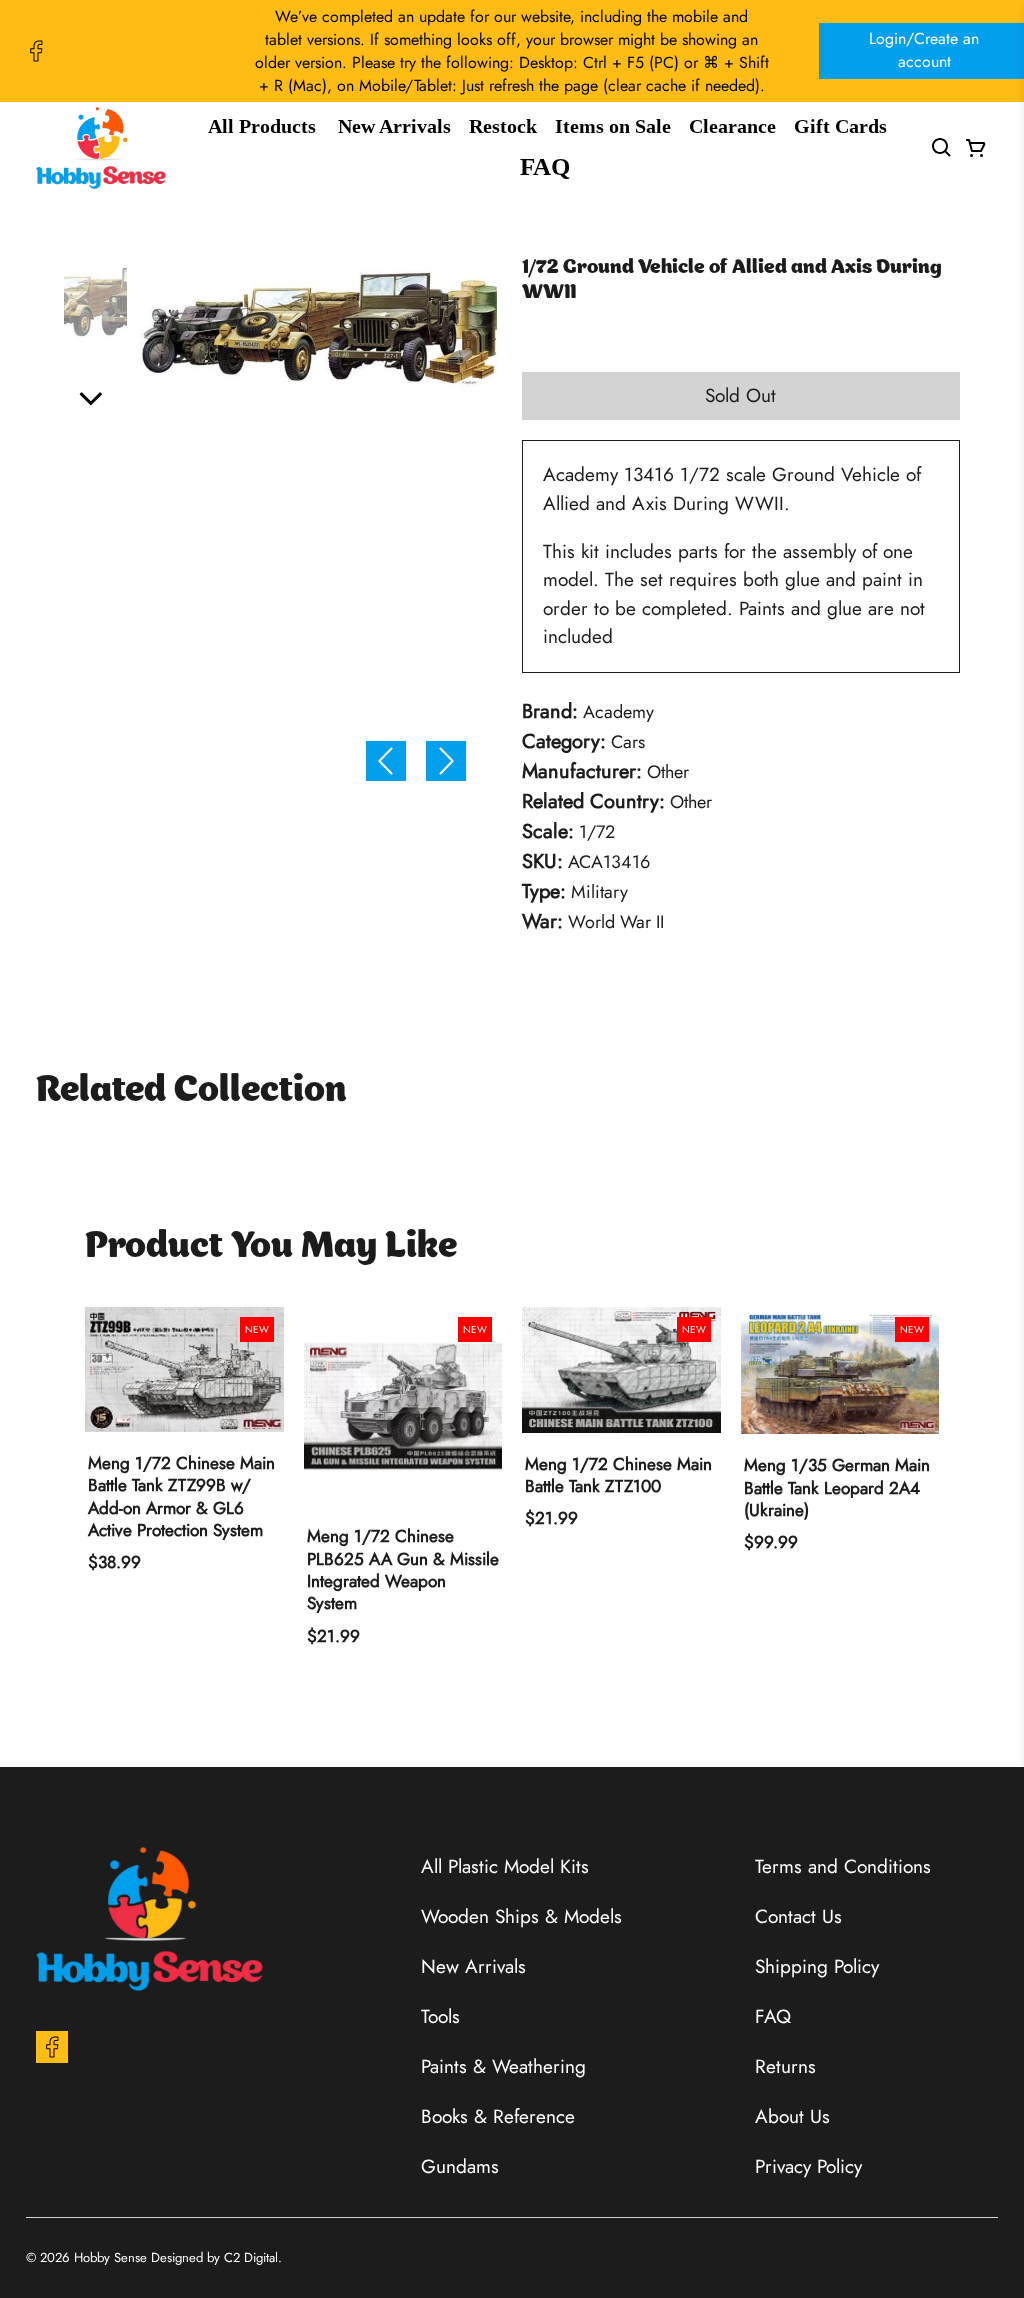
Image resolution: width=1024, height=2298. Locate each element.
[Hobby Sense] (101, 148)
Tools (440, 2016)
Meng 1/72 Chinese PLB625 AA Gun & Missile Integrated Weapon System (403, 1569)
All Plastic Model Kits (505, 1866)
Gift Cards (840, 126)
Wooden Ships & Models (521, 1916)
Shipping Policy (817, 1966)
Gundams (460, 2166)
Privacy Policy (808, 2166)
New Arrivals (394, 126)
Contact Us (798, 1916)
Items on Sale (613, 126)
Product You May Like (271, 1247)
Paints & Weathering (503, 2066)
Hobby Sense (110, 2257)
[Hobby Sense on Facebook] (36, 51)
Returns (785, 2066)
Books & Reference (498, 2116)
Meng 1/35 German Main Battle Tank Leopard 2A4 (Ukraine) (837, 1487)
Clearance (732, 126)
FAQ (545, 166)
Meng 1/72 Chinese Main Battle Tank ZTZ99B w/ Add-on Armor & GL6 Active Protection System (181, 1496)
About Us (792, 2116)
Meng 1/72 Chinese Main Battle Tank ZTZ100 (618, 1475)
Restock (503, 126)
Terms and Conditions (843, 1866)
